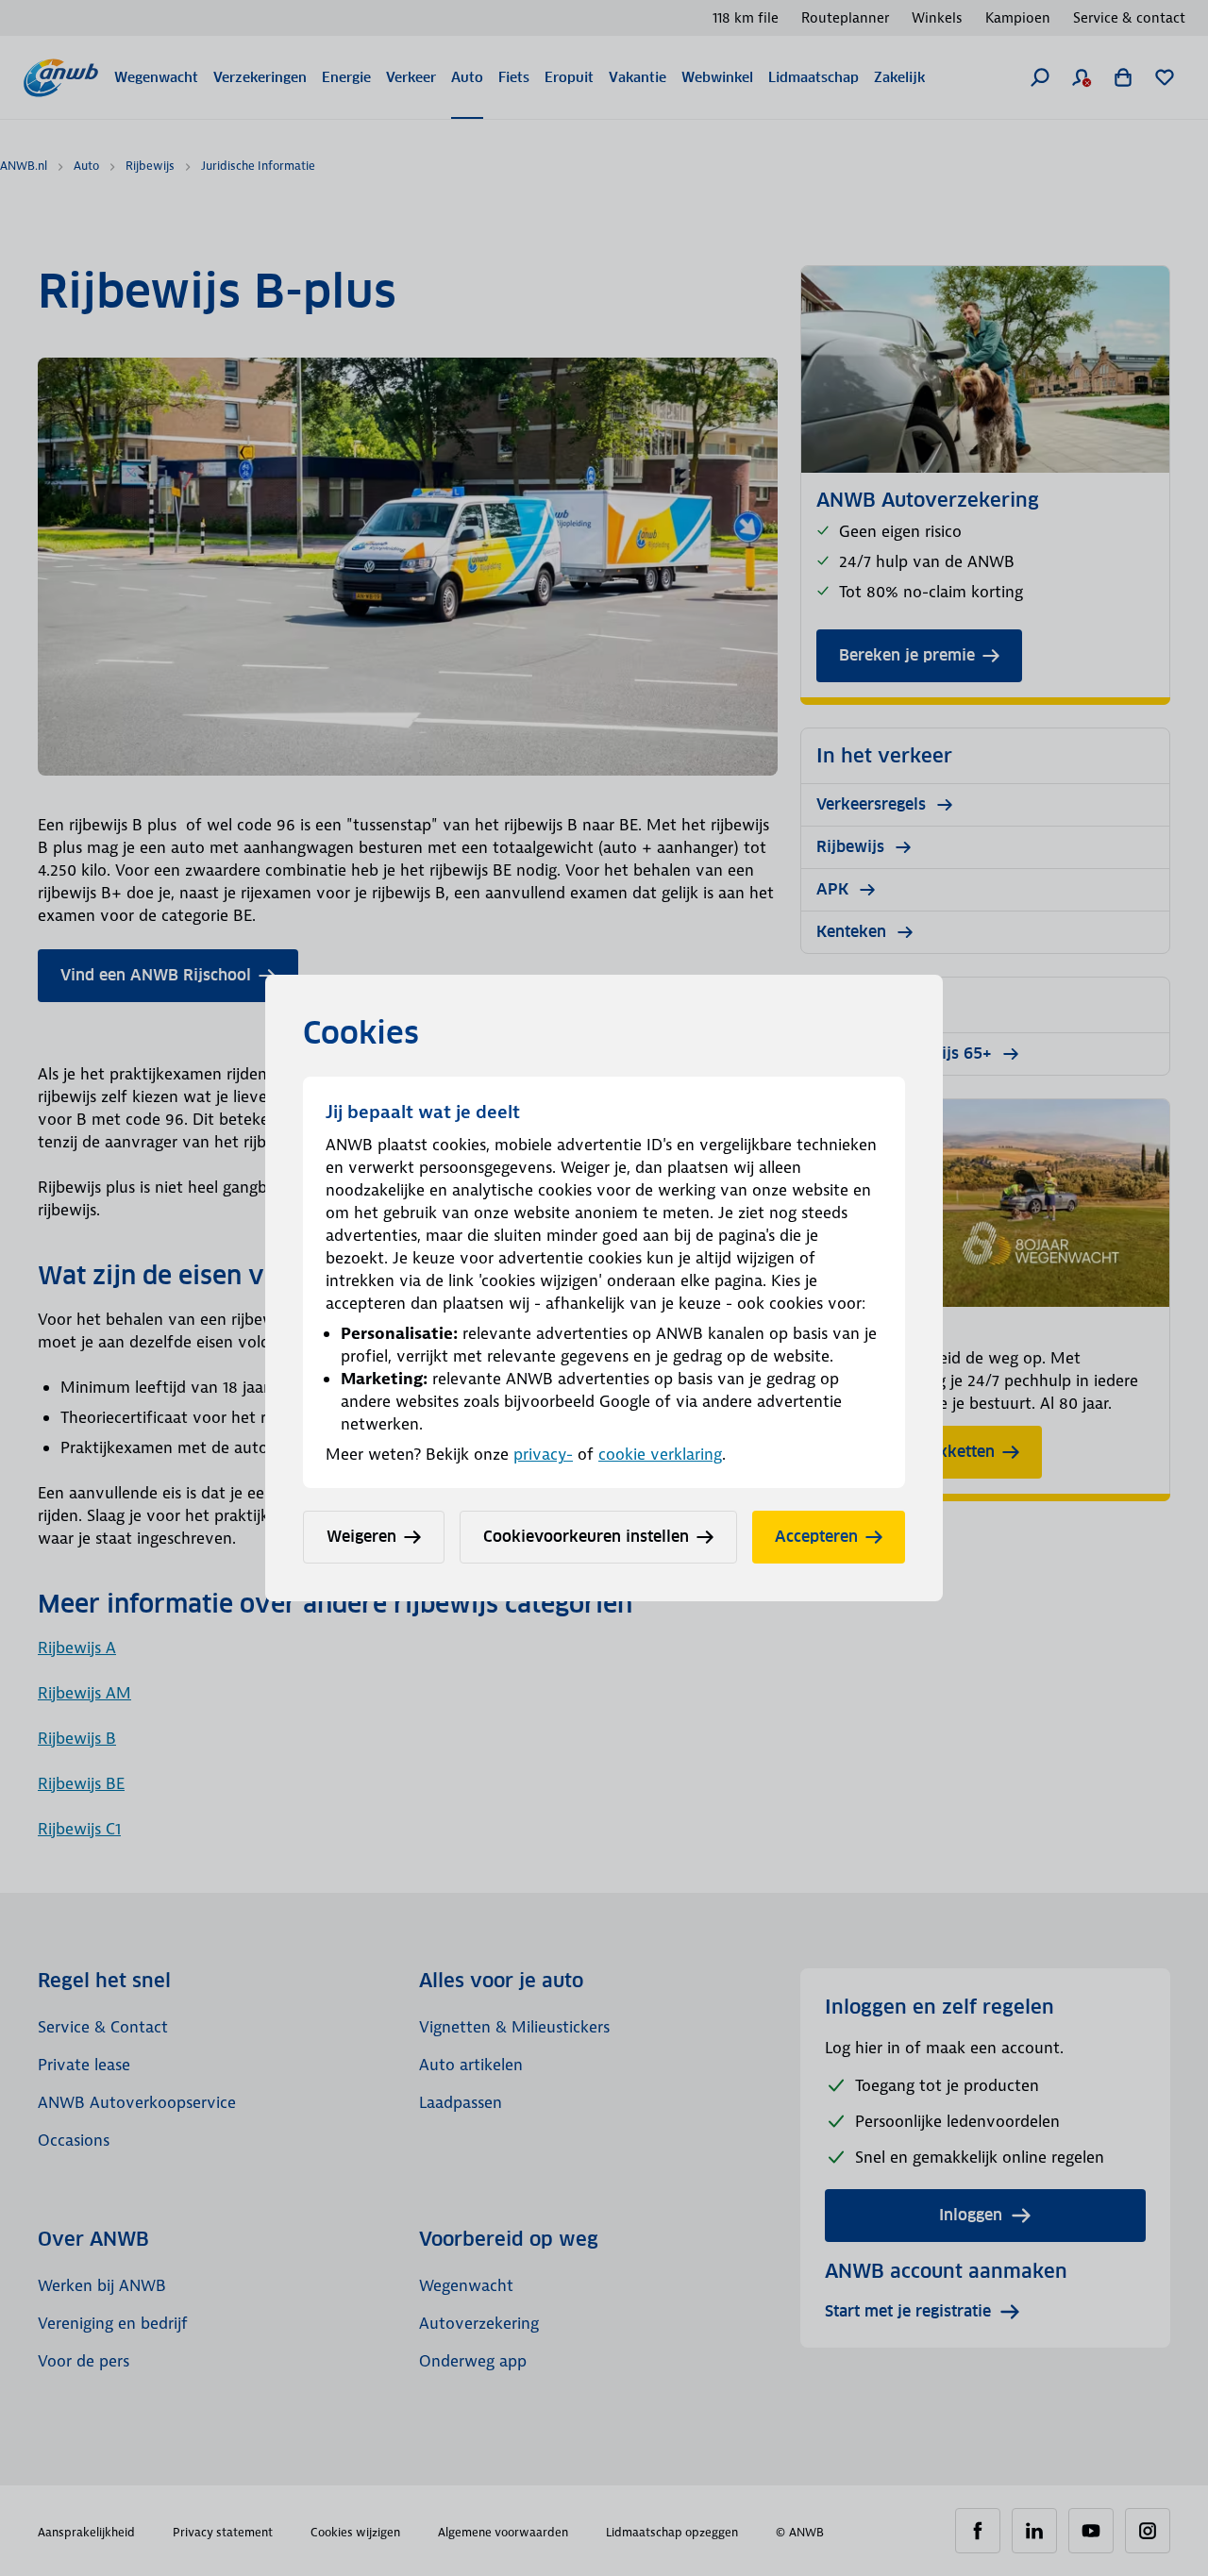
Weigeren (361, 1537)
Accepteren (816, 1537)
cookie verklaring (660, 1454)
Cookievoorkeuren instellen (586, 1537)
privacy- (543, 1454)
